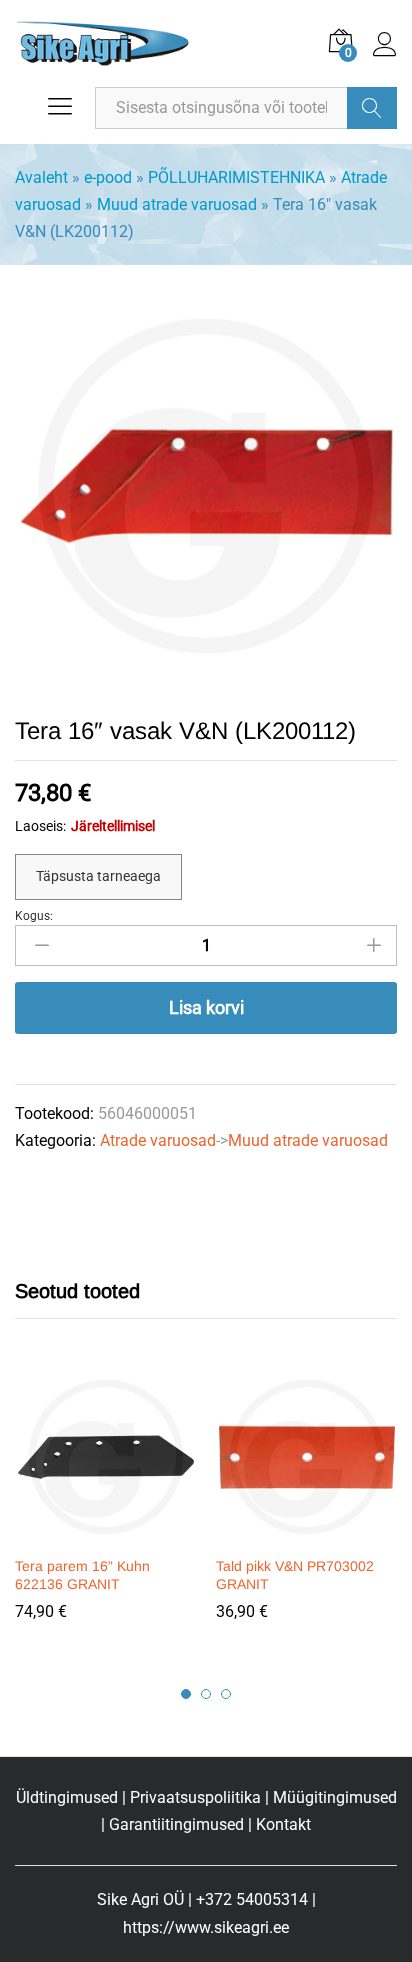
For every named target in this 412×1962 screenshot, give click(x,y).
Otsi (372, 108)
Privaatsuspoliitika (195, 1797)
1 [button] (186, 1694)
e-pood (108, 177)
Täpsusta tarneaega (98, 876)
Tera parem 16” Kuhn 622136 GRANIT (82, 1575)
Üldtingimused (67, 1797)
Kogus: (34, 916)
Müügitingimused (335, 1797)
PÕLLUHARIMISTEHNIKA (236, 177)
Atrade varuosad (158, 1140)
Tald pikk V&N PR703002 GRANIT (295, 1575)
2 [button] (206, 1694)
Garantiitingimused (176, 1824)
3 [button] (226, 1694)
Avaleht (41, 177)
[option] (105, 1509)
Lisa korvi (206, 1007)
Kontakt (283, 1824)
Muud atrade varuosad (177, 204)
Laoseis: (40, 826)
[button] (103, 1533)
